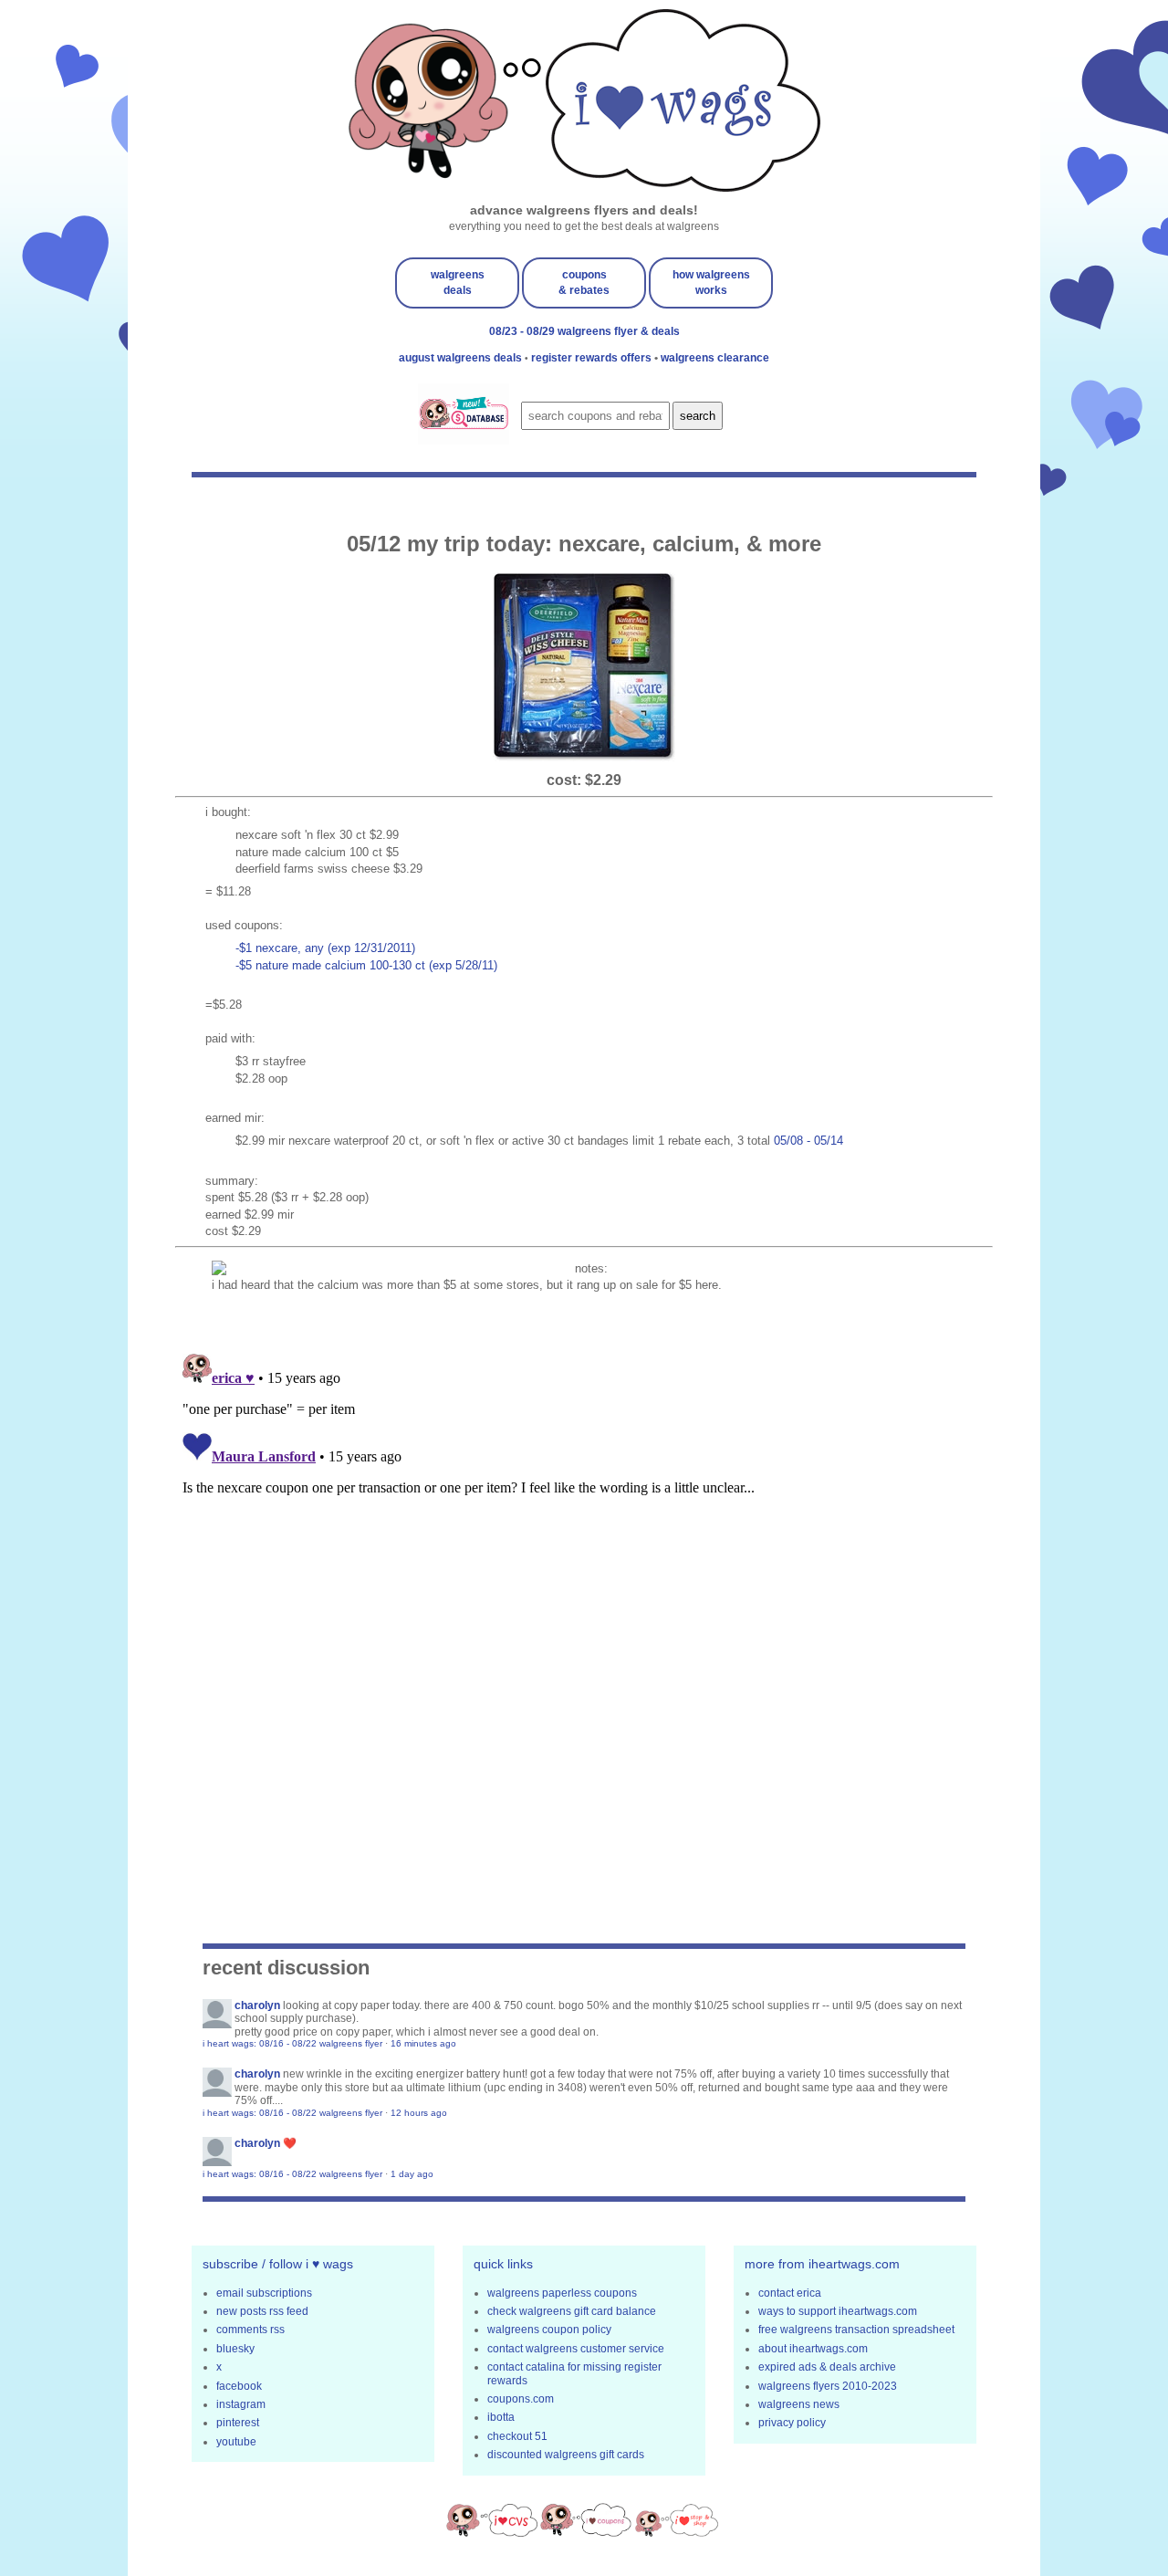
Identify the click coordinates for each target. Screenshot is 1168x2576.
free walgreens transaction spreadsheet (856, 2330)
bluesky (235, 2349)
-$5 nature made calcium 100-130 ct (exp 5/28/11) (366, 965)
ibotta (501, 2417)
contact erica (790, 2293)
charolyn (257, 2005)
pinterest (238, 2423)
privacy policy (792, 2423)
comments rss (250, 2330)
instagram (241, 2404)
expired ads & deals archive (827, 2367)
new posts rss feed (262, 2311)
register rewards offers (593, 358)
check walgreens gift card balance (572, 2311)
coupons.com (521, 2399)
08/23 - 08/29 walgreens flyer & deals (584, 331)
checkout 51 (517, 2436)
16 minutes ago (423, 2043)
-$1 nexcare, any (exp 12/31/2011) (325, 948)
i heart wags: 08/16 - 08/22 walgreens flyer (292, 2043)
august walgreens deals (462, 358)
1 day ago (412, 2174)
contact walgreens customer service (576, 2349)
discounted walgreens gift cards (566, 2455)
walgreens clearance (715, 358)
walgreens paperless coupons (562, 2293)
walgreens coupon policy (549, 2330)
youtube (236, 2442)
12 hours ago (419, 2113)
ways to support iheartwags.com (838, 2311)
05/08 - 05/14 (808, 1141)
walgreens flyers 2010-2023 (828, 2386)
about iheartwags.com (813, 2349)
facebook (239, 2386)
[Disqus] (584, 1575)
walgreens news (799, 2404)
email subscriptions (264, 2293)
